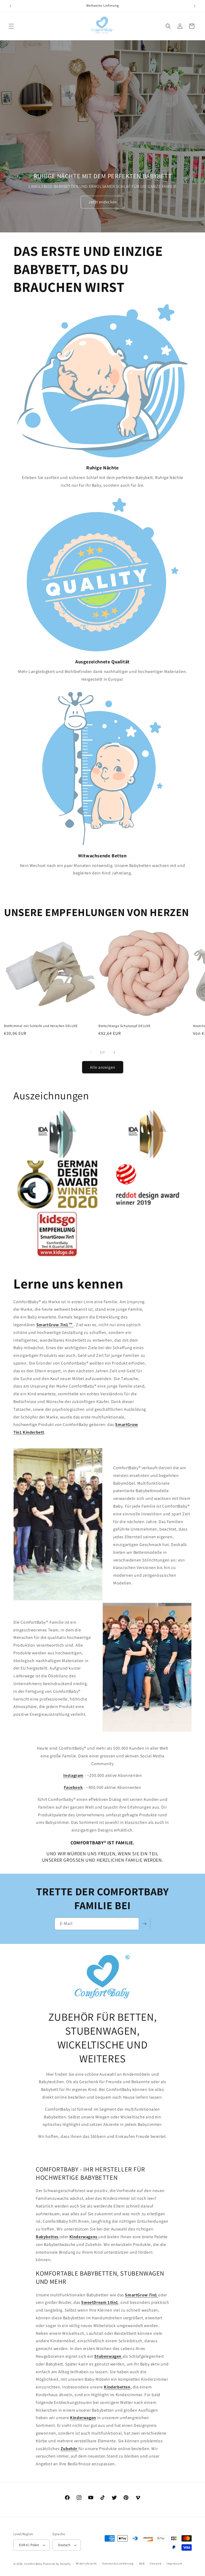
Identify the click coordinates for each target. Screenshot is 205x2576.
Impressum (174, 2563)
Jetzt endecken (102, 202)
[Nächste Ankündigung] (195, 6)
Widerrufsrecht (86, 2563)
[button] (11, 26)
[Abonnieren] (144, 1924)
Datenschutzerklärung (118, 2563)
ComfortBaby (33, 2564)
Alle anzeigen (103, 1067)
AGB (142, 2563)
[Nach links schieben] (91, 1052)
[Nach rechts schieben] (114, 1052)
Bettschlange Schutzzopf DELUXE (125, 1026)
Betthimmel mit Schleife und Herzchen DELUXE (41, 1026)
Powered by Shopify (57, 2564)
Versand (155, 2563)
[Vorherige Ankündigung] (10, 6)
